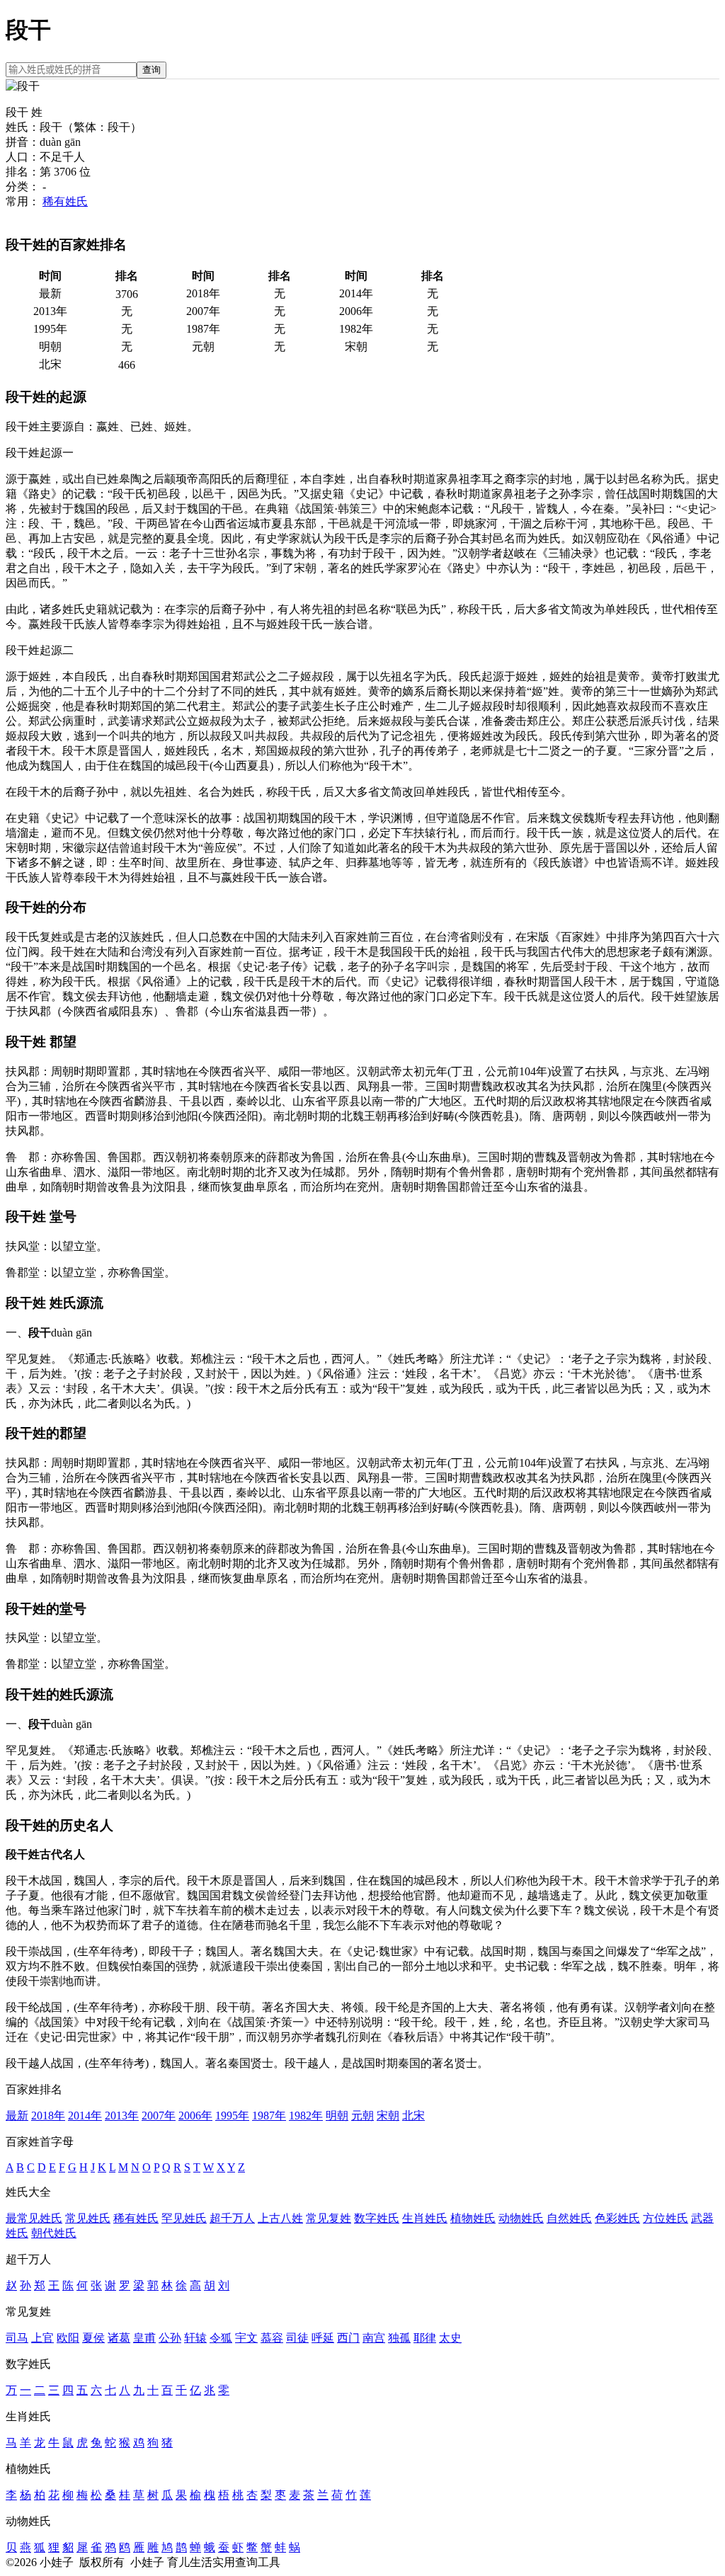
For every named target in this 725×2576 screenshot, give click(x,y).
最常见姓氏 (34, 2218)
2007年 (159, 2116)
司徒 (297, 2338)
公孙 (170, 2338)
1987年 (269, 2116)
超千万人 (232, 2218)
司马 (17, 2338)
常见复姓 (329, 2218)
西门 (348, 2338)
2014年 (85, 2116)
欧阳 (68, 2338)
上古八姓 (280, 2218)
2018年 (48, 2116)
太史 (450, 2338)
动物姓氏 (521, 2218)
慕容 (272, 2338)
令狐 (221, 2338)
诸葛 (119, 2338)
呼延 (323, 2338)
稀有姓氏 (65, 201)
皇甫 (144, 2338)
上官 (42, 2338)
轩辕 (195, 2338)
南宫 (374, 2338)
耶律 (425, 2338)
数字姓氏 (377, 2218)
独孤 (399, 2338)
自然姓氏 (569, 2218)
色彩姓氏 (617, 2218)
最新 (17, 2116)
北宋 (413, 2116)
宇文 (246, 2338)
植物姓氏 (473, 2218)
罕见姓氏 (184, 2218)
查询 (152, 70)
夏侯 (93, 2338)
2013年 (122, 2116)
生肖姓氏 (425, 2218)
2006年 (195, 2116)
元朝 (362, 2116)
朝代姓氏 (54, 2233)
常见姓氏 (88, 2218)
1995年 (232, 2116)
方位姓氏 (666, 2218)
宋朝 (388, 2116)
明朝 (337, 2116)
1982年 (306, 2116)
